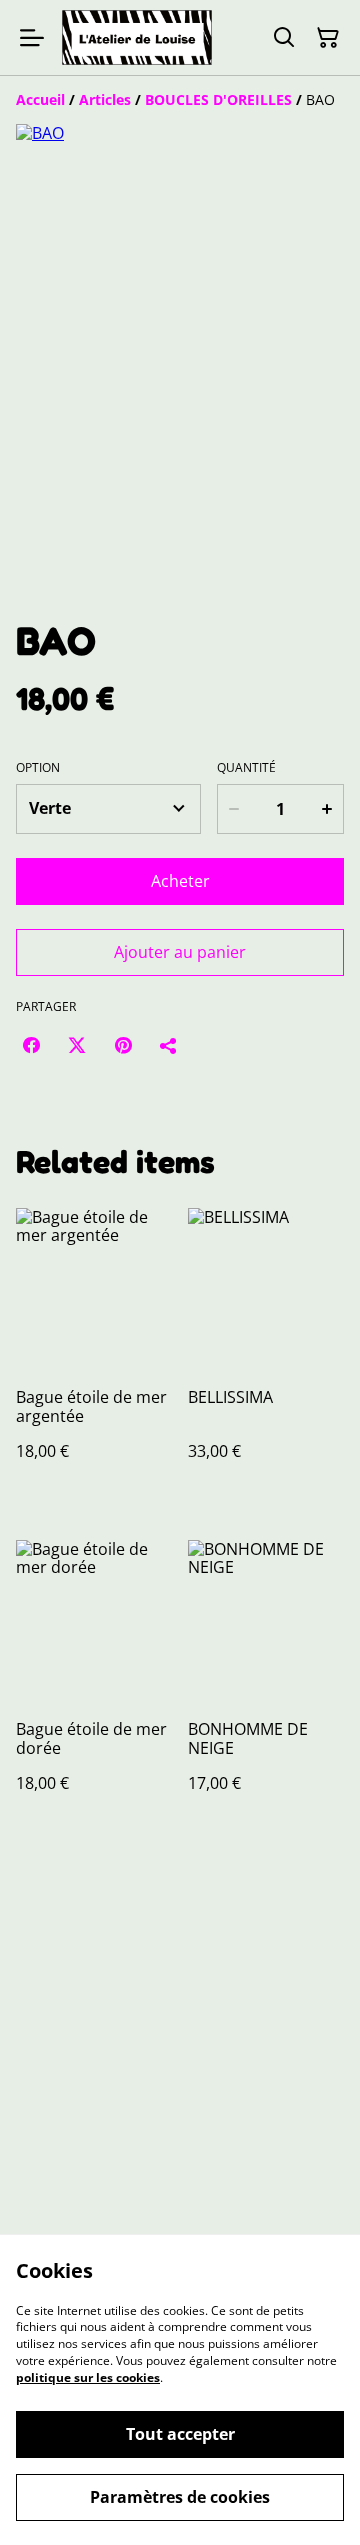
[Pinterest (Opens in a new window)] (123, 1045)
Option (38, 768)
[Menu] (32, 37)
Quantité (246, 768)
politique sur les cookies (88, 2377)
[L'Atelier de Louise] (137, 37)
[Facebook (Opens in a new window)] (31, 1045)
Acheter (180, 881)
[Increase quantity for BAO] (327, 809)
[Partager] (169, 1045)
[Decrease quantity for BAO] (234, 809)
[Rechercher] (284, 38)
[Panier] (328, 38)
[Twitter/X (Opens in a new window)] (77, 1045)
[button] (70, 553)
